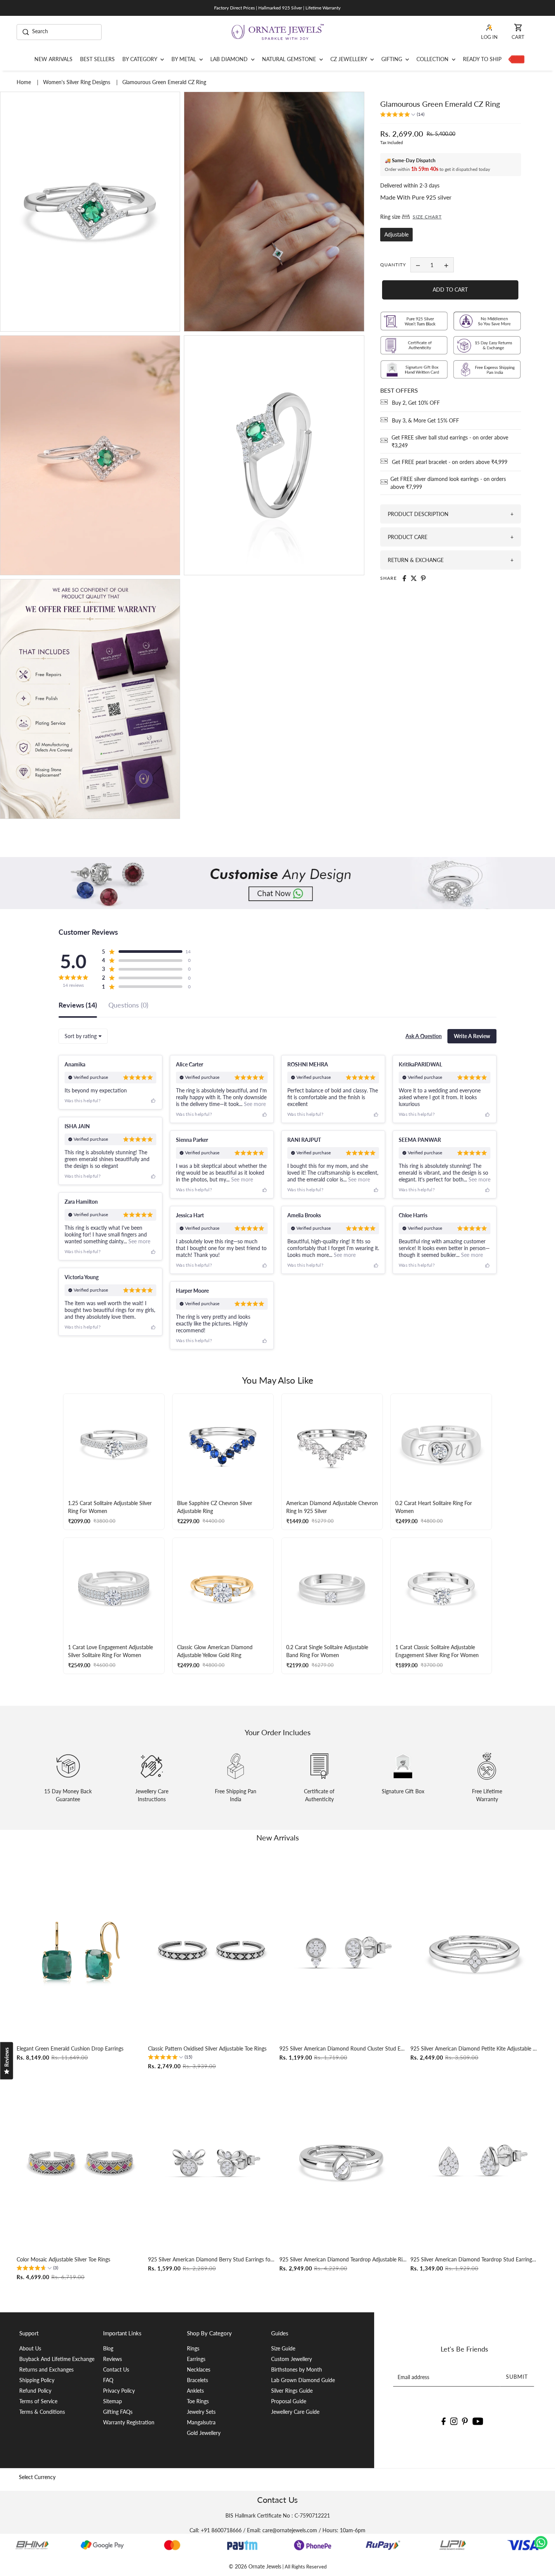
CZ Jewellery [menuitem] (349, 59)
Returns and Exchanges (46, 2369)
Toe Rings (198, 2401)
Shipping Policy (37, 2380)
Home (25, 82)
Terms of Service (38, 2401)
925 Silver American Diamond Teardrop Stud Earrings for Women (474, 2259)
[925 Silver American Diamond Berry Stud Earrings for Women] (212, 2162)
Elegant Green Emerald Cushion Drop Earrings (70, 2048)
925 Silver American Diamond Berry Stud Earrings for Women (212, 2259)
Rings (193, 2348)
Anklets (195, 2391)
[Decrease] (418, 265)
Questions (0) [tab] (128, 1005)
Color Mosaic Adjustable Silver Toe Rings (63, 2259)
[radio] (396, 235)
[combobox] (83, 1036)
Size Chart (427, 217)
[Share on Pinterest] (423, 578)
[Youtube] (478, 2421)
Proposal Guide (289, 2401)
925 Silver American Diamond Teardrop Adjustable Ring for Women (343, 2259)
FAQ (108, 2380)
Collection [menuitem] (433, 59)
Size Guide (283, 2348)
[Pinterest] (465, 2421)
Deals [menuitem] (515, 59)
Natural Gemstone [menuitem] (290, 59)
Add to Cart (450, 290)
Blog (108, 2348)
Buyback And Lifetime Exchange (57, 2359)
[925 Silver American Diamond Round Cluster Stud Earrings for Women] (343, 1951)
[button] (402, 115)
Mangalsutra (201, 2422)
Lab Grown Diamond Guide (303, 2380)
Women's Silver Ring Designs (77, 82)
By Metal (184, 59)
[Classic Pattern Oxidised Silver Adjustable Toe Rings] (212, 1951)
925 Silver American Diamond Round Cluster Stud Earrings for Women (343, 2048)
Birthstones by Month (297, 2369)
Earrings (196, 2359)
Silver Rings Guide (292, 2391)
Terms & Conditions (42, 2412)
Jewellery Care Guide (295, 2412)
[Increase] (446, 265)
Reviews (113, 2359)
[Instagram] (454, 2421)
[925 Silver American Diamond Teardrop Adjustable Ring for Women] (343, 2162)
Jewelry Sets (201, 2412)
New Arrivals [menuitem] (53, 59)
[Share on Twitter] (414, 578)
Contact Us (116, 2369)
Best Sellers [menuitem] (97, 59)
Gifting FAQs (118, 2412)
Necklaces (199, 2369)
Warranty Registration (129, 2422)
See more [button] (254, 1104)
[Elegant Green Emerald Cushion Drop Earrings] (81, 1951)
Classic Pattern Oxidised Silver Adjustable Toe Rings (207, 2048)
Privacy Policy (119, 2391)
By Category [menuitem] (140, 59)
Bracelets (197, 2380)
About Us (30, 2348)
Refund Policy (35, 2391)
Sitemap (113, 2401)
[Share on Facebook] (404, 578)
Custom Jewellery (291, 2359)
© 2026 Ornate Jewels (255, 2566)
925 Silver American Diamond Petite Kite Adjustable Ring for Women (474, 2048)
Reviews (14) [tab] (78, 1005)
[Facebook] (443, 2421)
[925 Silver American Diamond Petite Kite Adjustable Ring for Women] (474, 1951)
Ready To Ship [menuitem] (482, 59)
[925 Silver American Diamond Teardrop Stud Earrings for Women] (474, 2162)
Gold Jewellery (204, 2433)
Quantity (393, 265)
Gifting (392, 59)
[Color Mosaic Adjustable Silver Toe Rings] (81, 2162)
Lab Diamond (230, 59)
